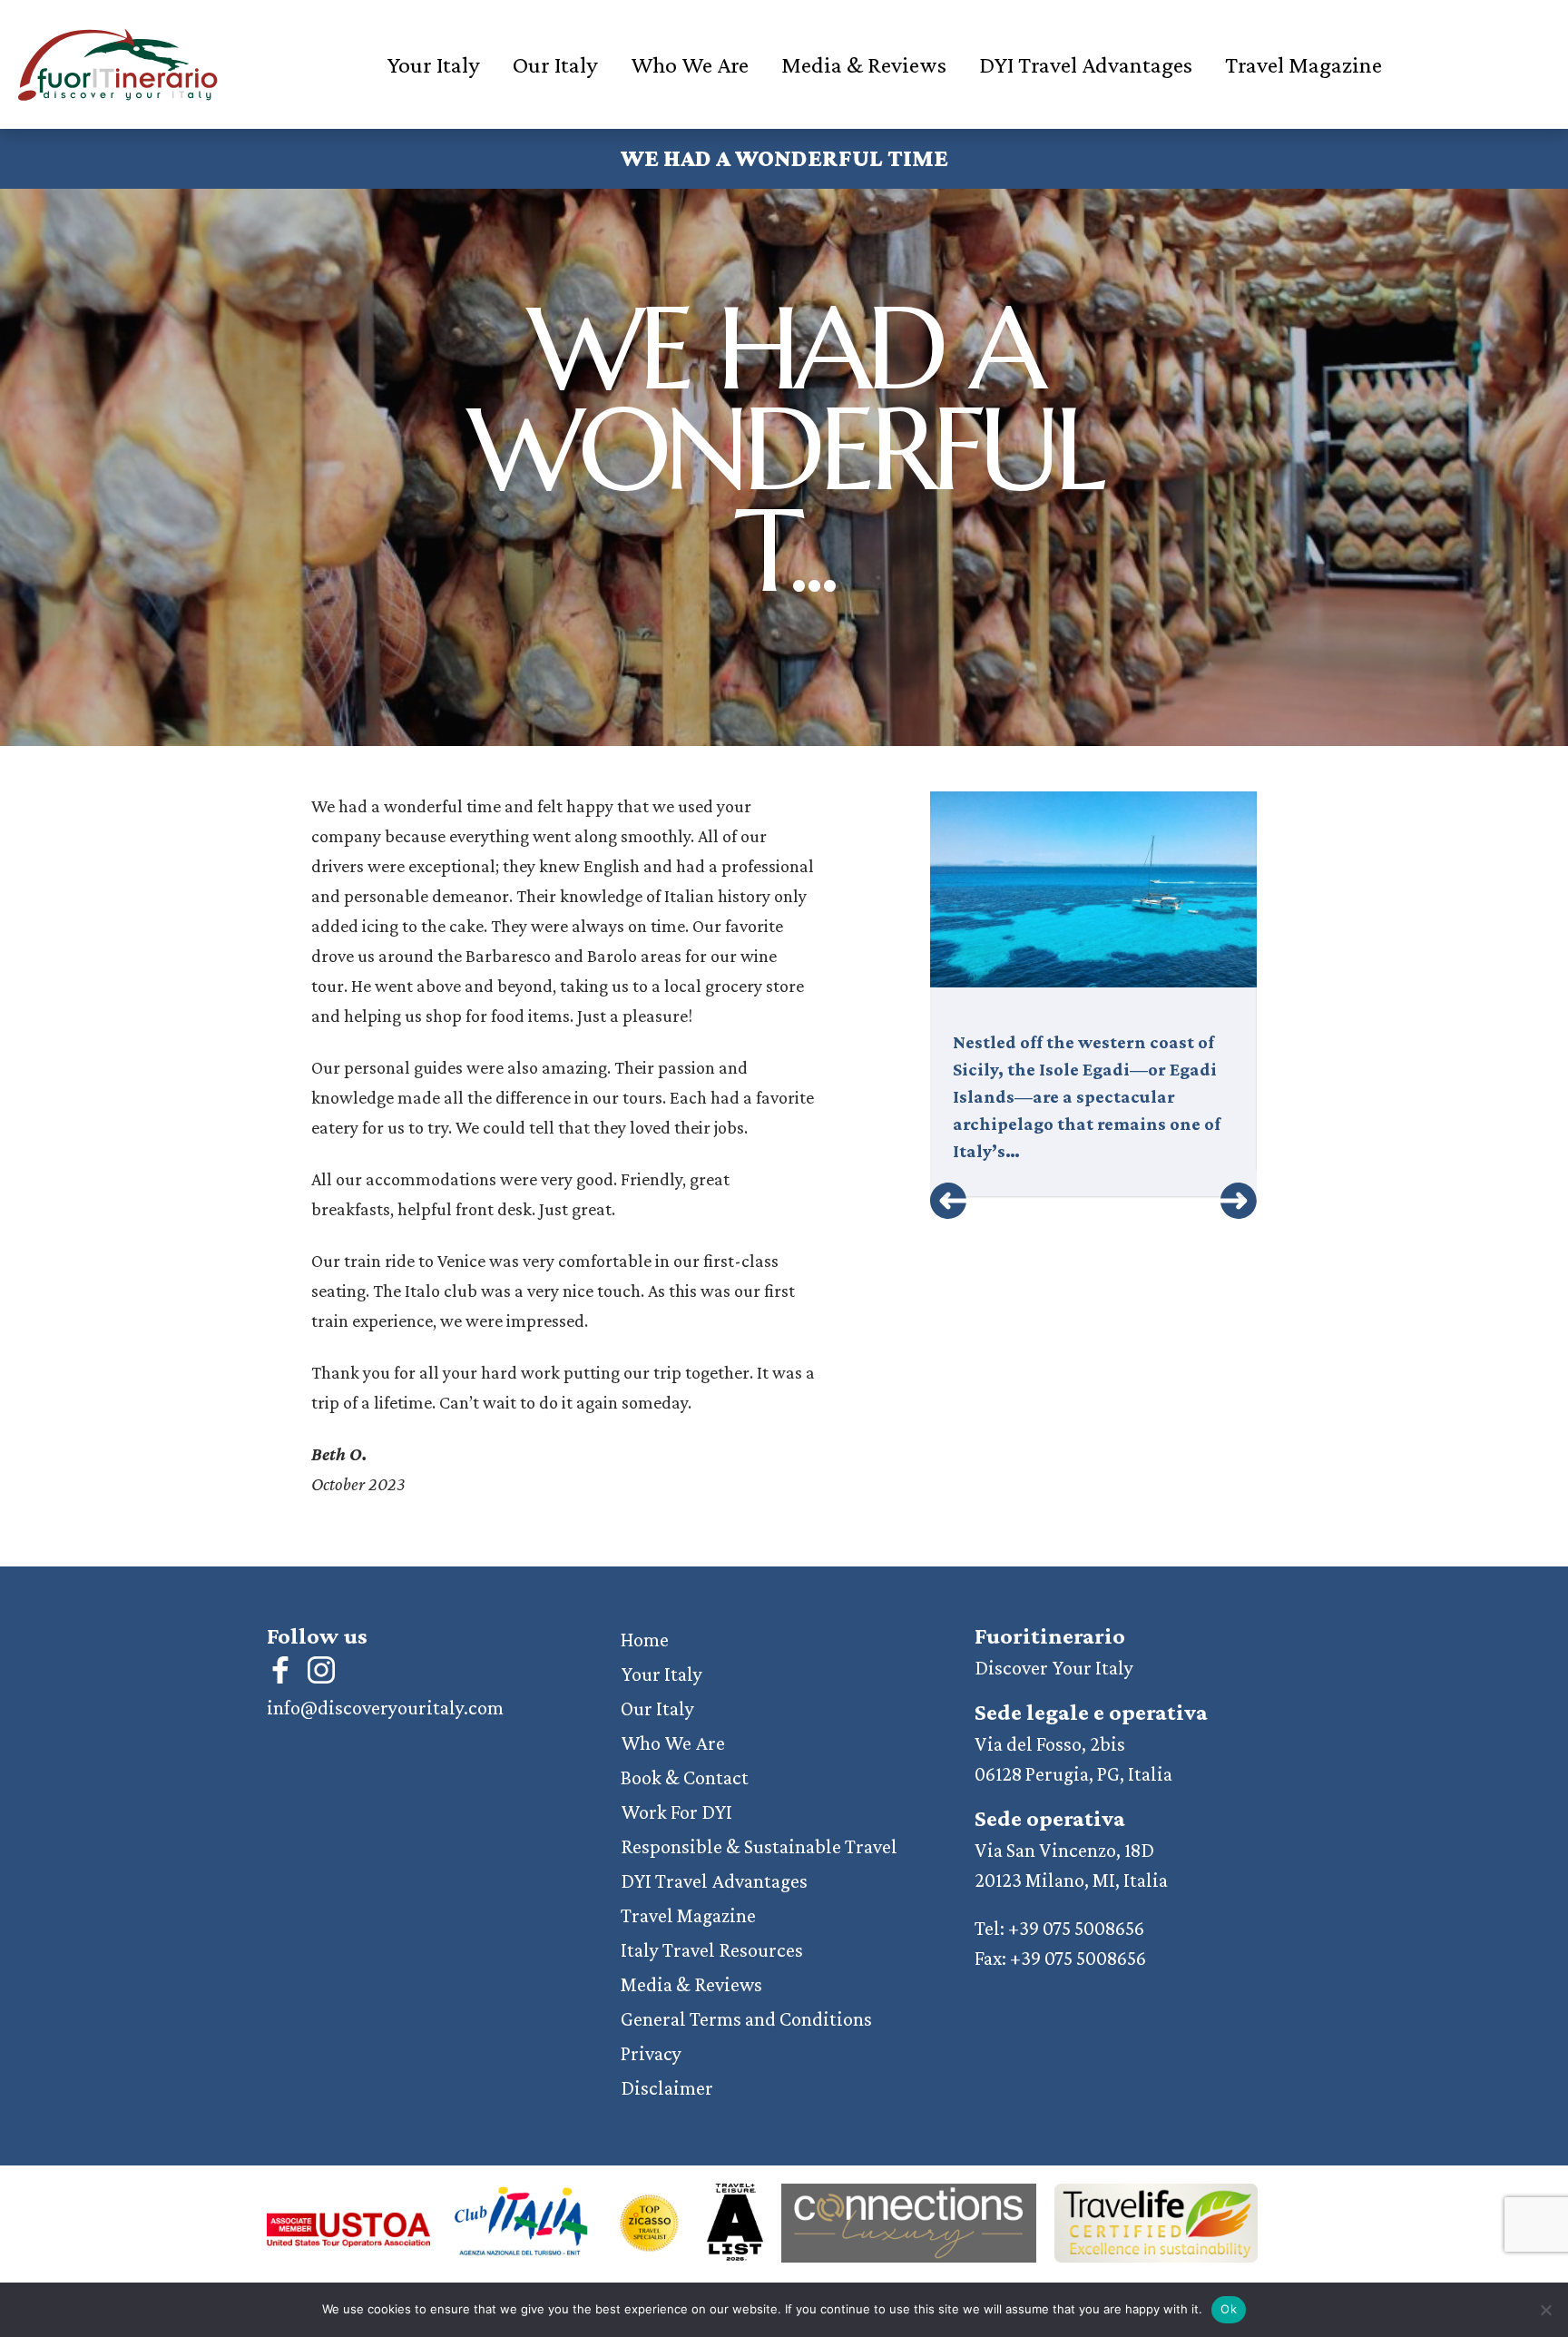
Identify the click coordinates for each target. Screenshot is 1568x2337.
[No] (1545, 2310)
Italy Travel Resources (712, 1950)
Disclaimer (667, 2088)
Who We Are (690, 65)
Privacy (651, 2053)
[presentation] (948, 1201)
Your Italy (433, 65)
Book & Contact (685, 1777)
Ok (1229, 2309)
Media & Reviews (864, 65)
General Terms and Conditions (746, 2019)
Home (645, 1640)
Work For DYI (676, 1812)
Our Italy (555, 65)
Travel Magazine (1303, 65)
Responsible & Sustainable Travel (759, 1846)
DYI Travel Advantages (1086, 65)
